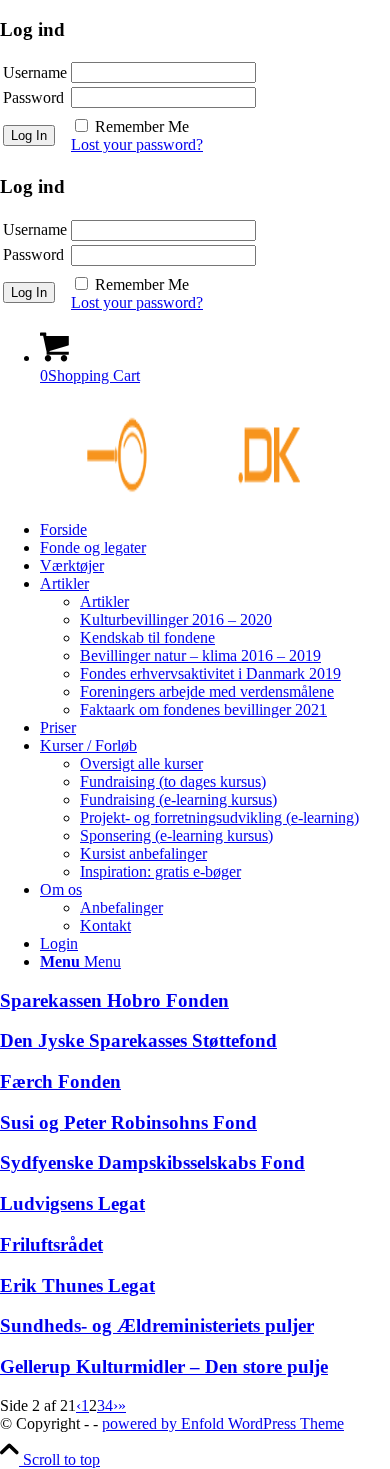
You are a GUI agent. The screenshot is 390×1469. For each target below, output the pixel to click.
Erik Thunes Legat (77, 1285)
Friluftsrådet (51, 1244)
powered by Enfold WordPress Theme (223, 1423)
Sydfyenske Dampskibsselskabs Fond (152, 1162)
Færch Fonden (60, 1081)
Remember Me (142, 126)
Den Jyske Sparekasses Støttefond (138, 1040)
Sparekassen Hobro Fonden (114, 1000)
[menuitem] (215, 530)
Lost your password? (137, 144)
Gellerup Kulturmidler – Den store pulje (164, 1366)
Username (35, 72)
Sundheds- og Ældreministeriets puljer (157, 1325)
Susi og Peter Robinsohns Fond (128, 1122)
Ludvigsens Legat (72, 1203)
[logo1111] (150, 495)
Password (33, 97)
